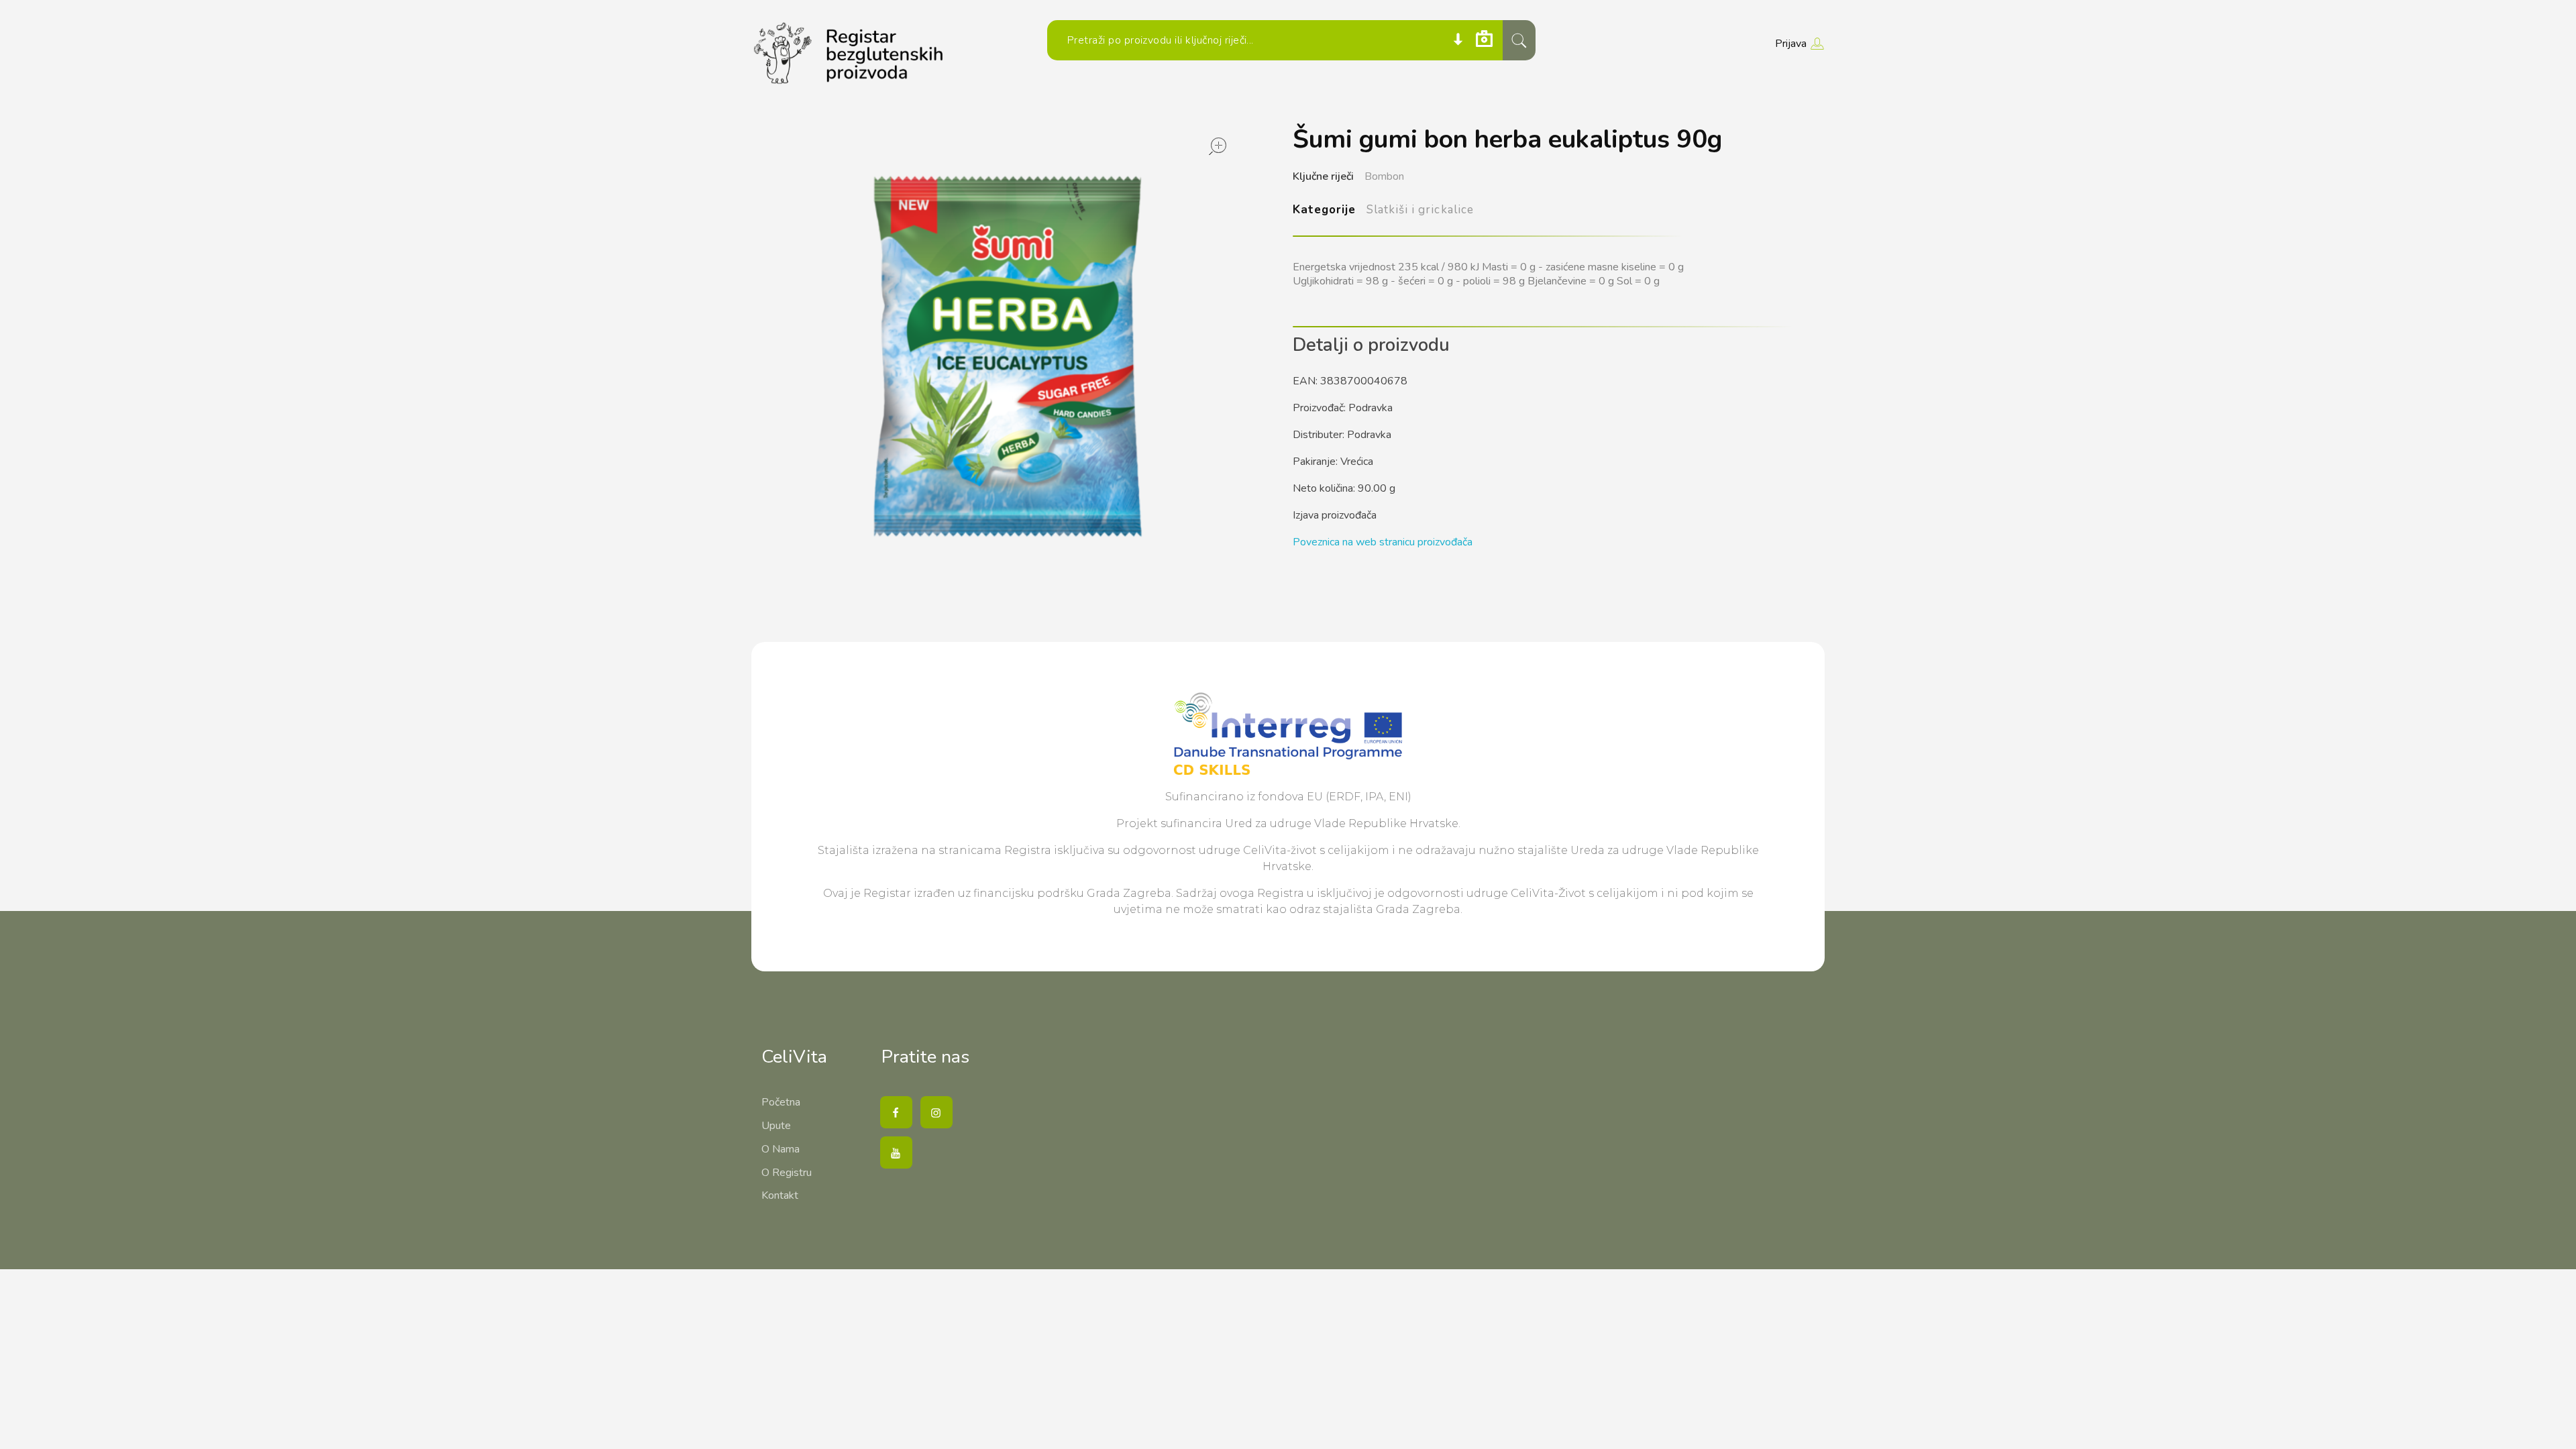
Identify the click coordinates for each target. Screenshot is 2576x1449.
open (1218, 146)
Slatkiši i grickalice (1420, 210)
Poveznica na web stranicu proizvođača (1383, 542)
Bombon (1384, 176)
